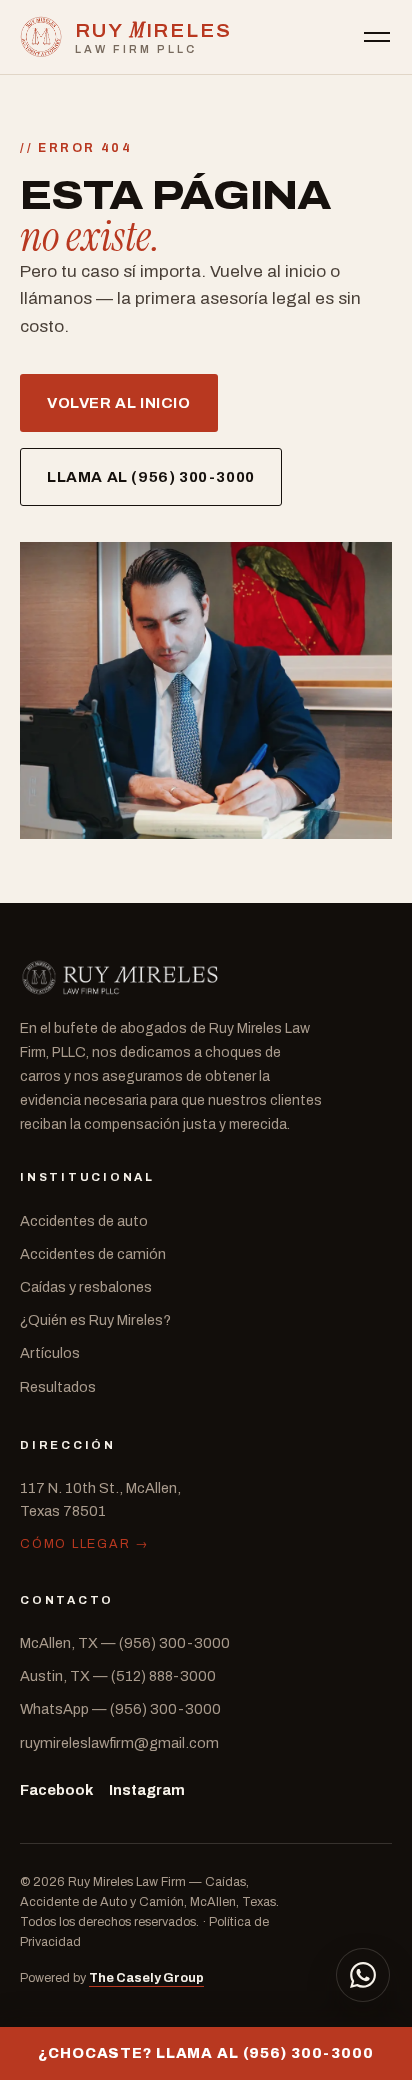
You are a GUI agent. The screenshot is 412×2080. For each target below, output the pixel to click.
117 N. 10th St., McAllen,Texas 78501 (100, 1499)
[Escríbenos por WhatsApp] (363, 1975)
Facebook (56, 1790)
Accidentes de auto (84, 1221)
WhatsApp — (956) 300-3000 (120, 1709)
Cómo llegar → (85, 1544)
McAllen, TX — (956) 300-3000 (125, 1643)
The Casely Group (146, 1978)
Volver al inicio (119, 403)
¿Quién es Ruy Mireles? (95, 1320)
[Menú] (377, 37)
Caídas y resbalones (86, 1287)
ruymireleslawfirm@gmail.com (119, 1743)
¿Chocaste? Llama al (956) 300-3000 (206, 2053)
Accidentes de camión (93, 1254)
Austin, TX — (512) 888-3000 (118, 1676)
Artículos (50, 1353)
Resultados (58, 1387)
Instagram (147, 1790)
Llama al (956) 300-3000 (151, 477)
